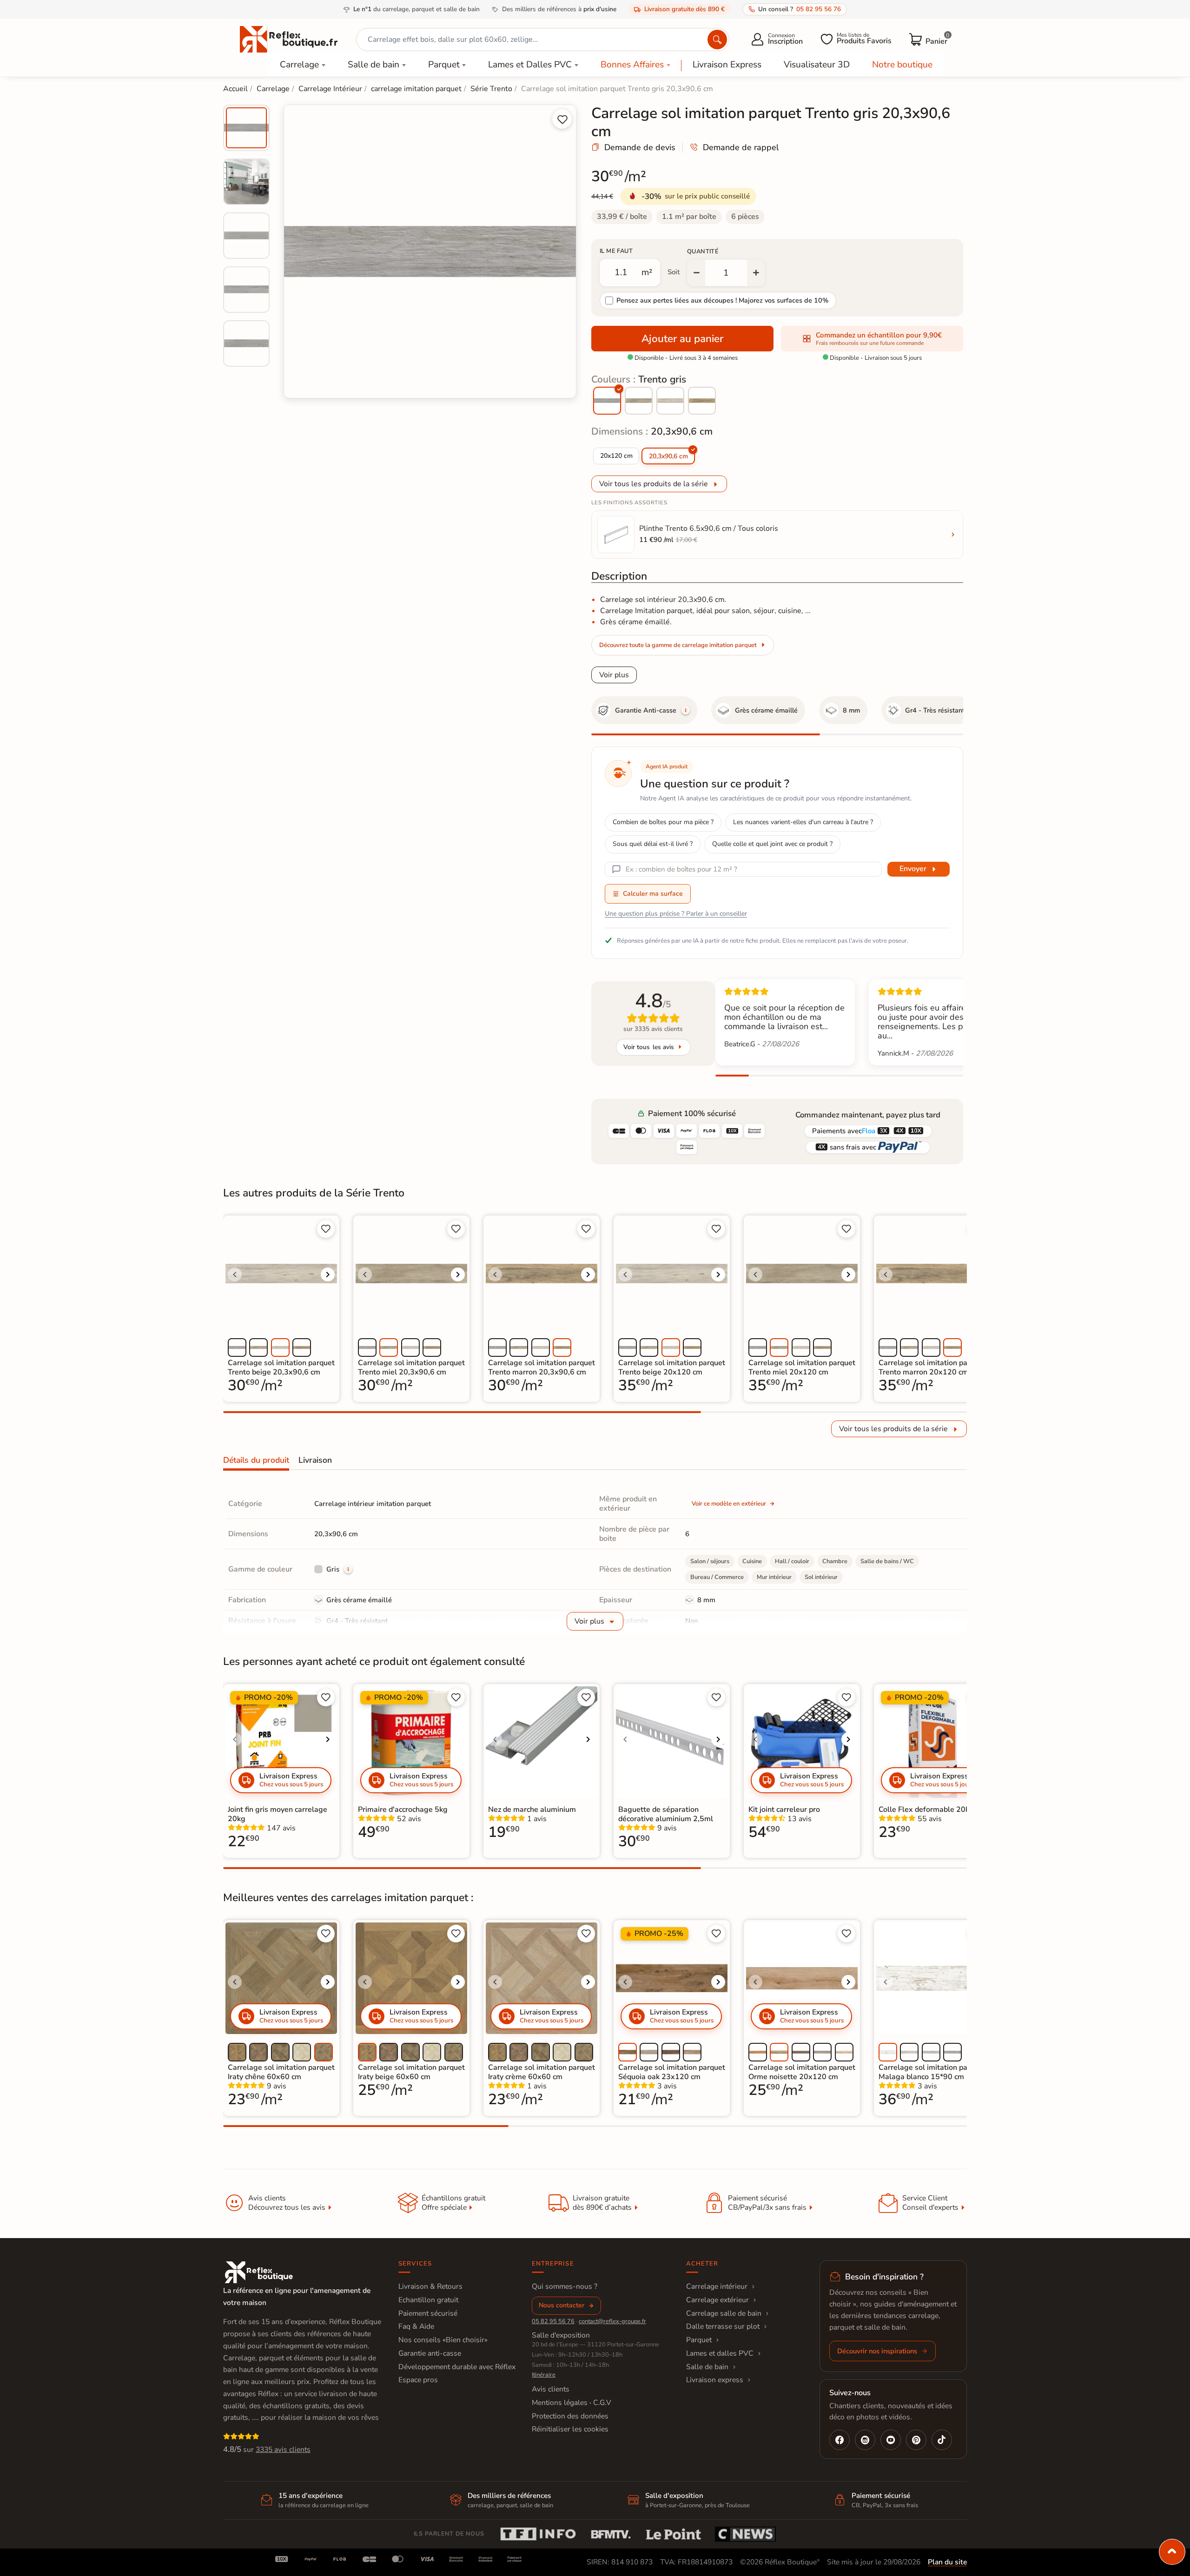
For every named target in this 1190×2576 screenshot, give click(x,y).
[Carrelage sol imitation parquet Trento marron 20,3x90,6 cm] (702, 401)
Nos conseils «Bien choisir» (443, 2340)
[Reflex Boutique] (289, 39)
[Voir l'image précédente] (235, 1275)
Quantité (703, 251)
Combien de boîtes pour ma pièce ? (663, 822)
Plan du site (947, 2562)
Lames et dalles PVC (720, 2353)
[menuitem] (246, 128)
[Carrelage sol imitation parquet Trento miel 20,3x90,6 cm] (639, 401)
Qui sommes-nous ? (565, 2286)
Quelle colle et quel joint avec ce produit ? (772, 844)
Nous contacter (562, 2305)
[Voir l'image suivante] (328, 1275)
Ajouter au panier (682, 339)
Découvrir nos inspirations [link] (877, 2351)
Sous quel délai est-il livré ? (653, 844)
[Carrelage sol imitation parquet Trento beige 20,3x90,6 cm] (670, 401)
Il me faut (616, 251)
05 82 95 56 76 (553, 2321)
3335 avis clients (283, 2450)
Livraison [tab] (315, 1460)
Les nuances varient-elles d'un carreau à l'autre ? (803, 822)
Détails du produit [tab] (256, 1460)
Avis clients (551, 2389)
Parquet (444, 65)
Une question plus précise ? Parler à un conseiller (676, 914)
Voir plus (614, 675)
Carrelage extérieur (717, 2300)
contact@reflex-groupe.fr (612, 2321)
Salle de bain (374, 65)
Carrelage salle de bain (724, 2313)
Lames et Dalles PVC (530, 65)
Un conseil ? (800, 9)
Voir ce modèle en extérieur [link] (729, 1504)
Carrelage (299, 65)
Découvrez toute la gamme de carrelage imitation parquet (678, 645)
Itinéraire (544, 2375)
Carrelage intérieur (717, 2286)
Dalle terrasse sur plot (723, 2326)
